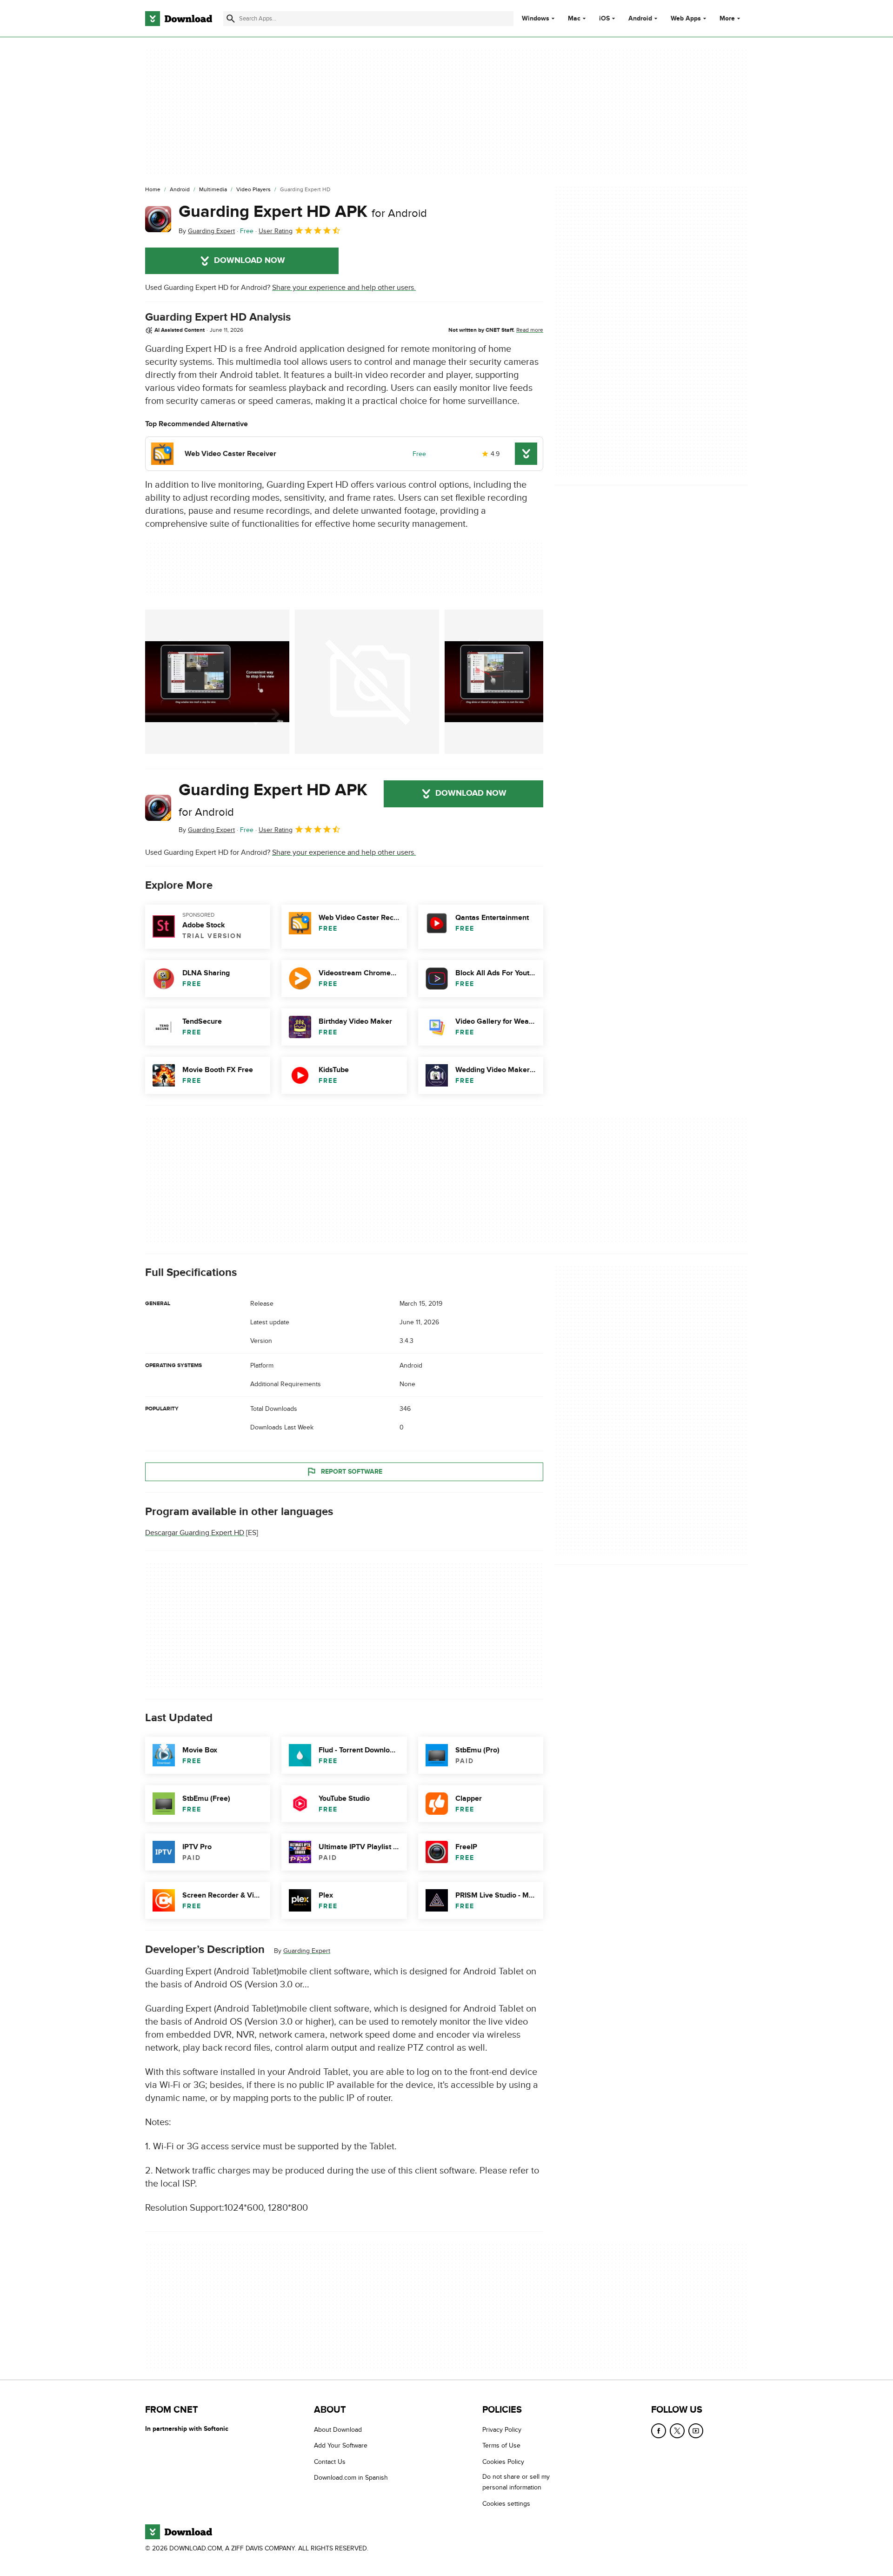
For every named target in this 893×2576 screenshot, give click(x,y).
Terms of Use (501, 2445)
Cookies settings (506, 2503)
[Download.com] (179, 19)
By (207, 231)
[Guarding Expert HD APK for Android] (158, 219)
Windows (536, 19)
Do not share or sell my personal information (516, 2482)
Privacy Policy (502, 2430)
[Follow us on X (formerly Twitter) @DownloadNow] (677, 2431)
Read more (530, 330)
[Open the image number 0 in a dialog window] (217, 682)
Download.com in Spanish (351, 2478)
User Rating (276, 231)
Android (640, 19)
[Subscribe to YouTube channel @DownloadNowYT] (696, 2431)
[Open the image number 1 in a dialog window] (367, 682)
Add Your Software (341, 2445)
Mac (574, 19)
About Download (338, 2430)
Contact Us (330, 2462)
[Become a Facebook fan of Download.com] (659, 2431)
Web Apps (686, 19)
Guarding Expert (307, 1951)
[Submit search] (231, 19)
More (727, 18)
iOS (604, 19)
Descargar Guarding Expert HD (195, 1533)
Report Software (352, 1472)
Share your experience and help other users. (344, 288)
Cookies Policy (503, 2462)
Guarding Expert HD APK (303, 212)
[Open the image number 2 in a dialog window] (517, 682)
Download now (250, 261)
